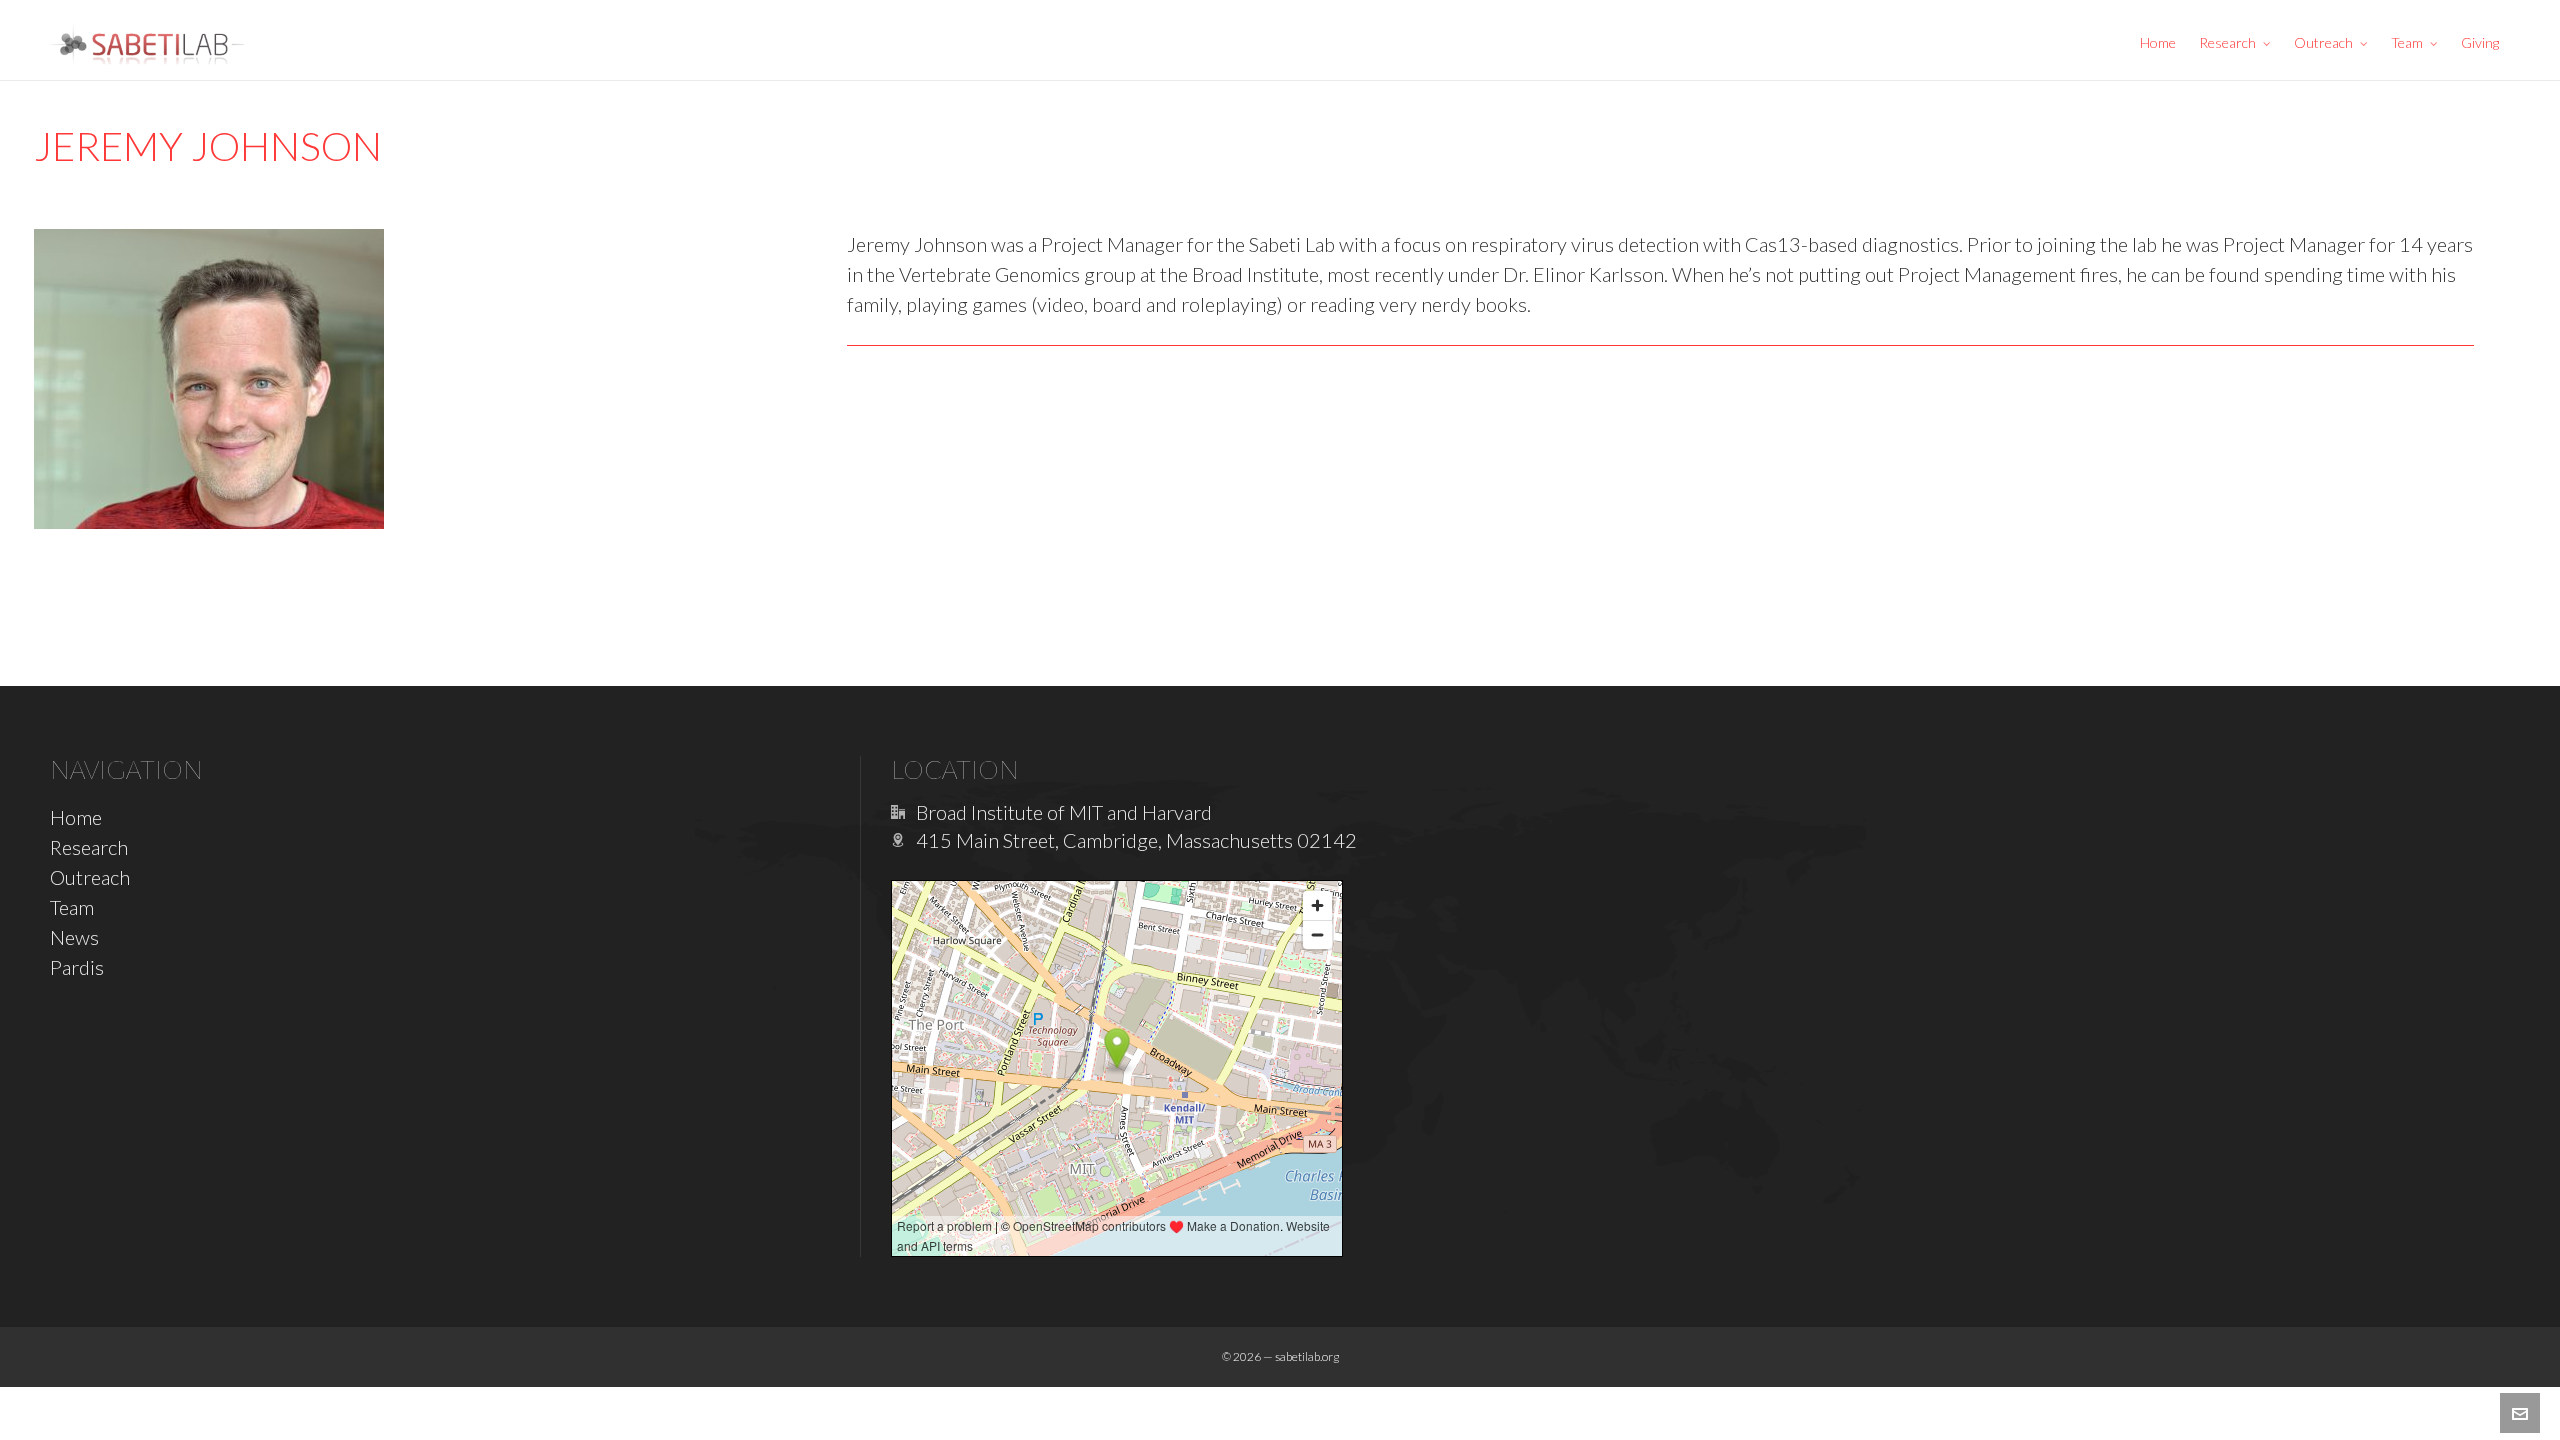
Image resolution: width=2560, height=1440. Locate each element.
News (74, 937)
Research (89, 847)
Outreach (90, 877)
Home (76, 817)
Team (72, 907)
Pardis (77, 967)
